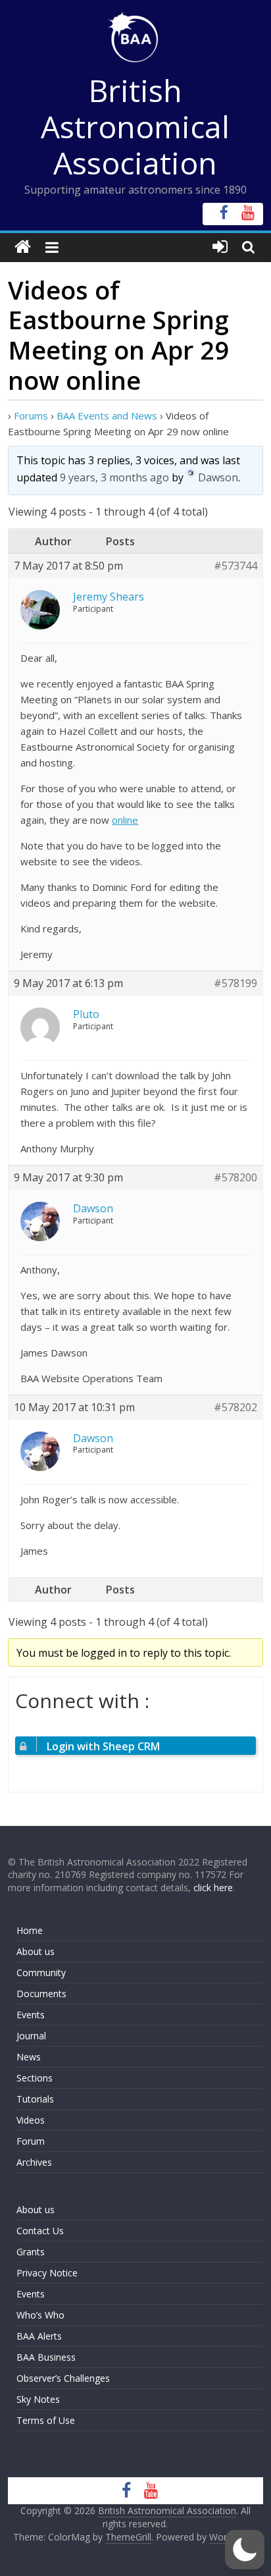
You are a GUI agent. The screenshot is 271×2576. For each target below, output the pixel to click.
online (125, 820)
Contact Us (40, 2231)
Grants (31, 2252)
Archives (34, 2162)
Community (41, 1972)
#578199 (235, 983)
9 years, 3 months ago (114, 477)
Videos (31, 2120)
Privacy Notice (47, 2273)
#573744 (235, 566)
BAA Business (46, 2357)
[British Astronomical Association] (23, 247)
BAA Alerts (39, 2336)
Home (30, 1930)
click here (213, 1888)
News (29, 2057)
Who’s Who (40, 2315)
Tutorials (35, 2099)
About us (36, 1951)
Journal (31, 2036)
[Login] (220, 247)
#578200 (235, 1178)
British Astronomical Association (135, 126)
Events (31, 2015)
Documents (41, 1994)
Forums (31, 416)
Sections (35, 2078)
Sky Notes (38, 2399)
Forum (31, 2141)
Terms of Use (46, 2420)
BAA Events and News (107, 416)
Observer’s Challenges (63, 2378)
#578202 (235, 1408)
